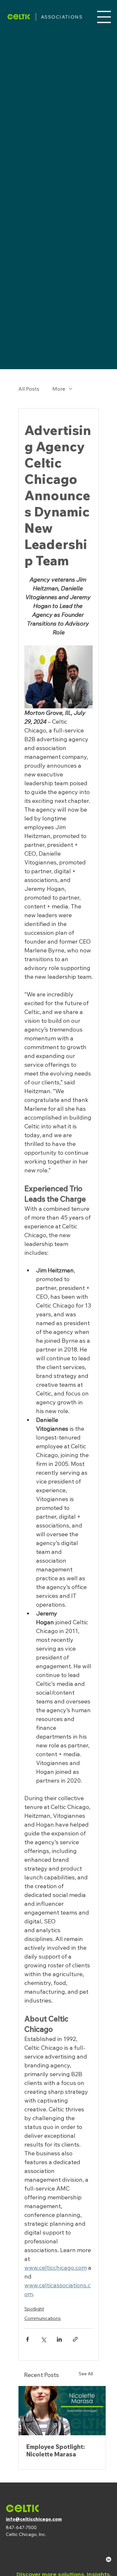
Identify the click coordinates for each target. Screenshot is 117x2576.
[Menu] (104, 17)
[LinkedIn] (109, 2559)
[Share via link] (75, 2339)
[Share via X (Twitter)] (43, 2339)
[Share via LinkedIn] (59, 2339)
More (59, 389)
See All (86, 2374)
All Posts (29, 389)
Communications (43, 2318)
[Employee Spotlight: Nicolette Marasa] (62, 2411)
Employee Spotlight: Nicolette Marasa (56, 2451)
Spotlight (34, 2309)
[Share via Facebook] (27, 2339)
